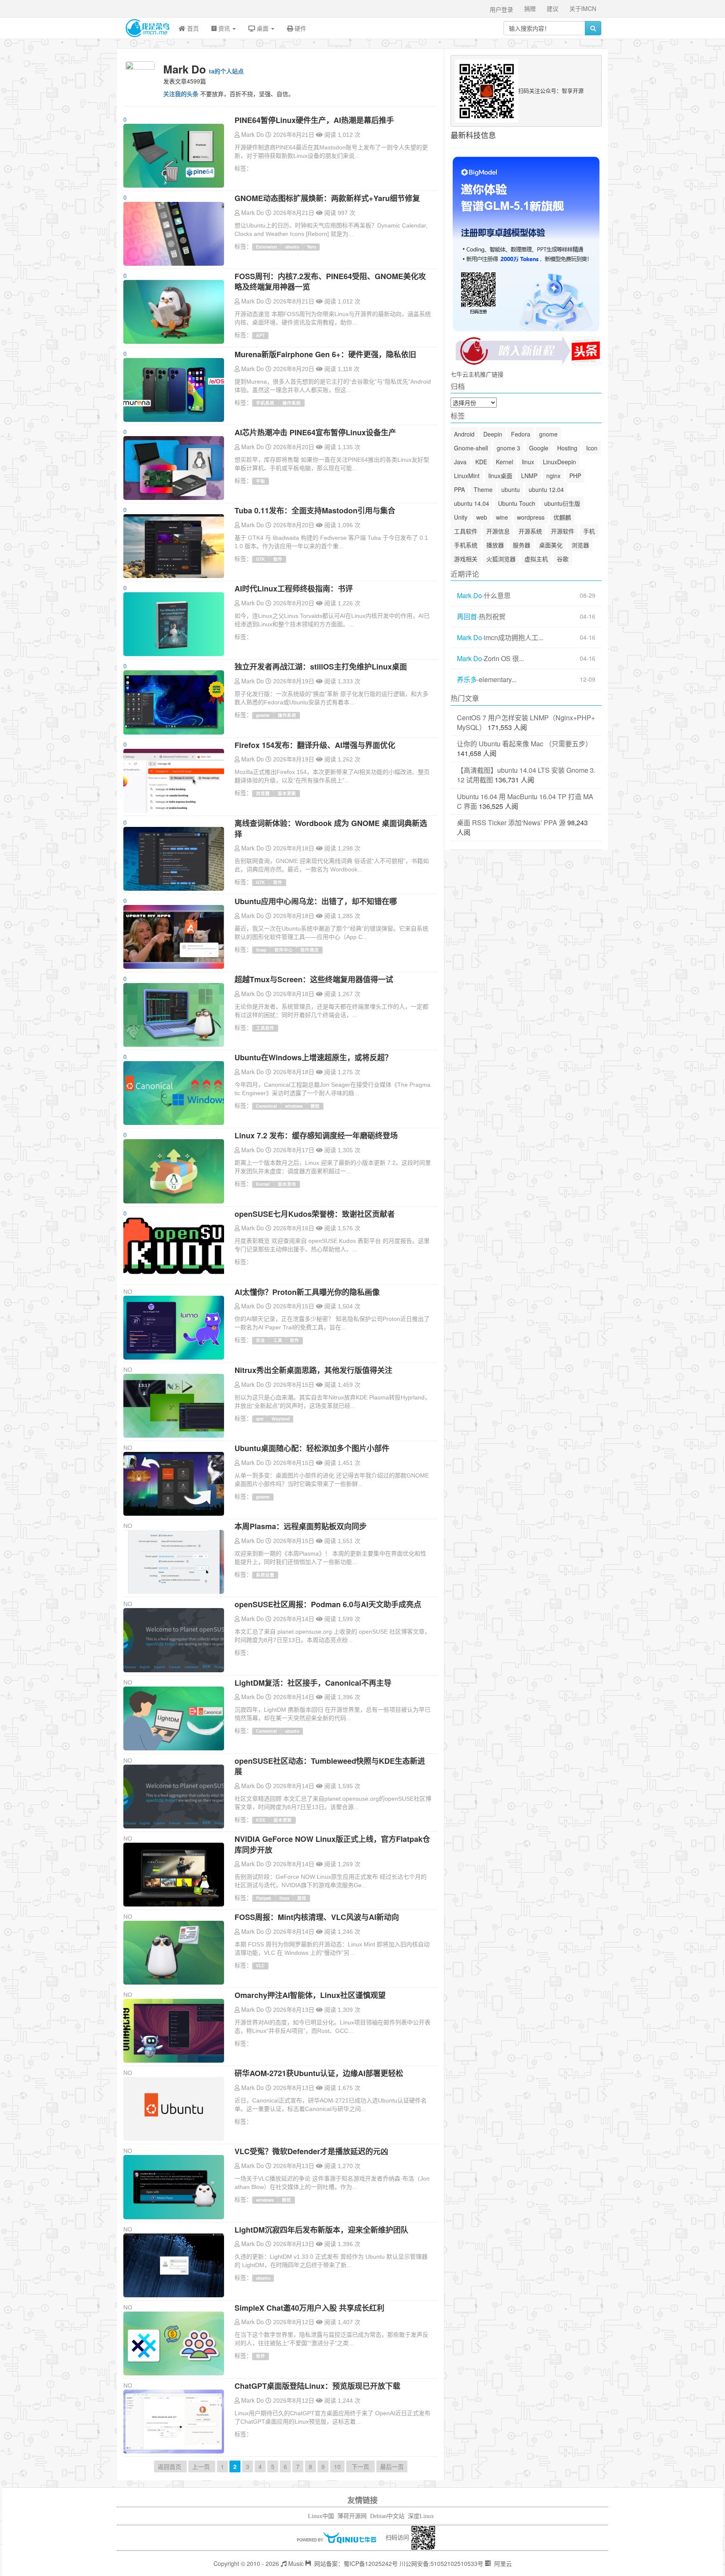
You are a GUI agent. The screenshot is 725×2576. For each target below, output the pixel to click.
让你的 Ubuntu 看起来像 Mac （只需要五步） (524, 744)
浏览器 (263, 793)
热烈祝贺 (492, 617)
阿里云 (502, 2563)
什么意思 (497, 596)
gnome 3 (509, 448)
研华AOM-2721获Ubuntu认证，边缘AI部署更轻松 (319, 2073)
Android (464, 434)
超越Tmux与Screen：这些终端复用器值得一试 (314, 979)
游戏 (302, 1898)
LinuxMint (467, 476)
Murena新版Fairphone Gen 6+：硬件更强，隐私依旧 (325, 354)
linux (284, 1898)
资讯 (224, 28)
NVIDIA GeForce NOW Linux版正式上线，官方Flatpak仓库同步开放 (332, 1844)
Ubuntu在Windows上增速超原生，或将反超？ (313, 1057)
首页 (192, 28)
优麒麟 (562, 517)
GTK (261, 559)
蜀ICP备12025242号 (371, 2563)
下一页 (360, 2466)
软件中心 (284, 950)
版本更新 (287, 793)
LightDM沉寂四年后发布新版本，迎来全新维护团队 (321, 2230)
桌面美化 (551, 545)
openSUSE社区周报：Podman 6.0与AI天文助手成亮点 (328, 1604)
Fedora (521, 434)
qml (260, 1419)
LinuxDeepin (559, 462)
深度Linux (421, 2516)
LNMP (529, 476)
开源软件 (563, 531)
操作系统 (292, 403)
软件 (278, 559)
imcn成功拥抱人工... (514, 638)
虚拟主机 (536, 559)
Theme (483, 489)
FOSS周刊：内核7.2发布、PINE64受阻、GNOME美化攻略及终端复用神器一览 (330, 282)
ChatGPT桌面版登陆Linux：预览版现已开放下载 (317, 2386)
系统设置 (265, 1575)
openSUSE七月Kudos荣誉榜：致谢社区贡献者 (315, 1214)
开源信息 (498, 531)
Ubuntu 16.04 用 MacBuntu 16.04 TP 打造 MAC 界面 (525, 801)
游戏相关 (466, 559)
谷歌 (563, 559)
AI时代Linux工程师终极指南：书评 (294, 588)
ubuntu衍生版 (562, 503)
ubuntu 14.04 (472, 503)
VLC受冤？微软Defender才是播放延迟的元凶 (311, 2151)
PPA (459, 489)
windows (294, 1106)
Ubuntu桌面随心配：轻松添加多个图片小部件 (312, 1448)
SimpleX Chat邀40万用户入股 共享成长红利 (309, 2308)
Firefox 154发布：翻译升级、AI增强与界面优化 (315, 745)
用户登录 (501, 9)
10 (337, 2466)
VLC (260, 1965)
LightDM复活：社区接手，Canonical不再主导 (313, 1683)
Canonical (266, 1106)
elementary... (498, 680)
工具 (278, 1340)
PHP (575, 476)
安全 (261, 1340)
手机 (589, 531)
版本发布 (287, 1184)
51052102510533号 (457, 2563)
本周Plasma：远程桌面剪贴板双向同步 (301, 1526)
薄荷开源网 (352, 2516)
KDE (261, 1820)
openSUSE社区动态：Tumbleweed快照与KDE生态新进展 (330, 1766)
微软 (315, 1106)
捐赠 (530, 8)
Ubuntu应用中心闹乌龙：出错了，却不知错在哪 (316, 901)
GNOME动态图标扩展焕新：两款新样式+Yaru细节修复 (327, 198)
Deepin (493, 434)
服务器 (522, 545)
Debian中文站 (387, 2516)
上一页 (202, 2466)
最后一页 (392, 2466)
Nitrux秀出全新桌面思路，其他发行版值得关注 (313, 1370)
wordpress (531, 517)
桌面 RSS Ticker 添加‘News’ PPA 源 (511, 822)
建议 (553, 8)
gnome (263, 715)
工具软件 (265, 1028)
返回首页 (170, 2466)
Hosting (567, 448)
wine (502, 517)
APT (260, 335)
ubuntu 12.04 (546, 489)
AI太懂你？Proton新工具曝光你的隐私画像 (307, 1292)
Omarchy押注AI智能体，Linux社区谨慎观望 (310, 1995)
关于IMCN (583, 8)
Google (539, 448)
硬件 (300, 28)
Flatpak (264, 1898)
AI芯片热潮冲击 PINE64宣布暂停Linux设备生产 (315, 432)
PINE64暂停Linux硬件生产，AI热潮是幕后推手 (314, 120)
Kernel (263, 1184)
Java (460, 462)
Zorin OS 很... (504, 659)
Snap (261, 950)
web (482, 517)
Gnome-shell (471, 448)
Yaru (311, 247)
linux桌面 (500, 476)
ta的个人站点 (226, 71)
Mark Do (253, 134)
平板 (261, 481)
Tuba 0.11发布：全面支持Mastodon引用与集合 (315, 510)
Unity (461, 517)
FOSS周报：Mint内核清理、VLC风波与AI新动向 (317, 1917)
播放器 (495, 545)
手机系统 (265, 403)
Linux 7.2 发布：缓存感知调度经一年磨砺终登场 (316, 1135)
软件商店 (310, 950)
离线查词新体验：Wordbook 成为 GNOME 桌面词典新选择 (331, 829)
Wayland (280, 1419)
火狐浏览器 (501, 559)
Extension (266, 247)
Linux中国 (321, 2516)
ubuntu (292, 247)
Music (295, 2563)
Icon (592, 448)
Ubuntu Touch (517, 503)
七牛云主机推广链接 (477, 374)
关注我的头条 (181, 94)
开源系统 (530, 531)
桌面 (263, 28)
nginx (553, 476)
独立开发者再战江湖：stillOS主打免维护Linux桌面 (321, 667)
